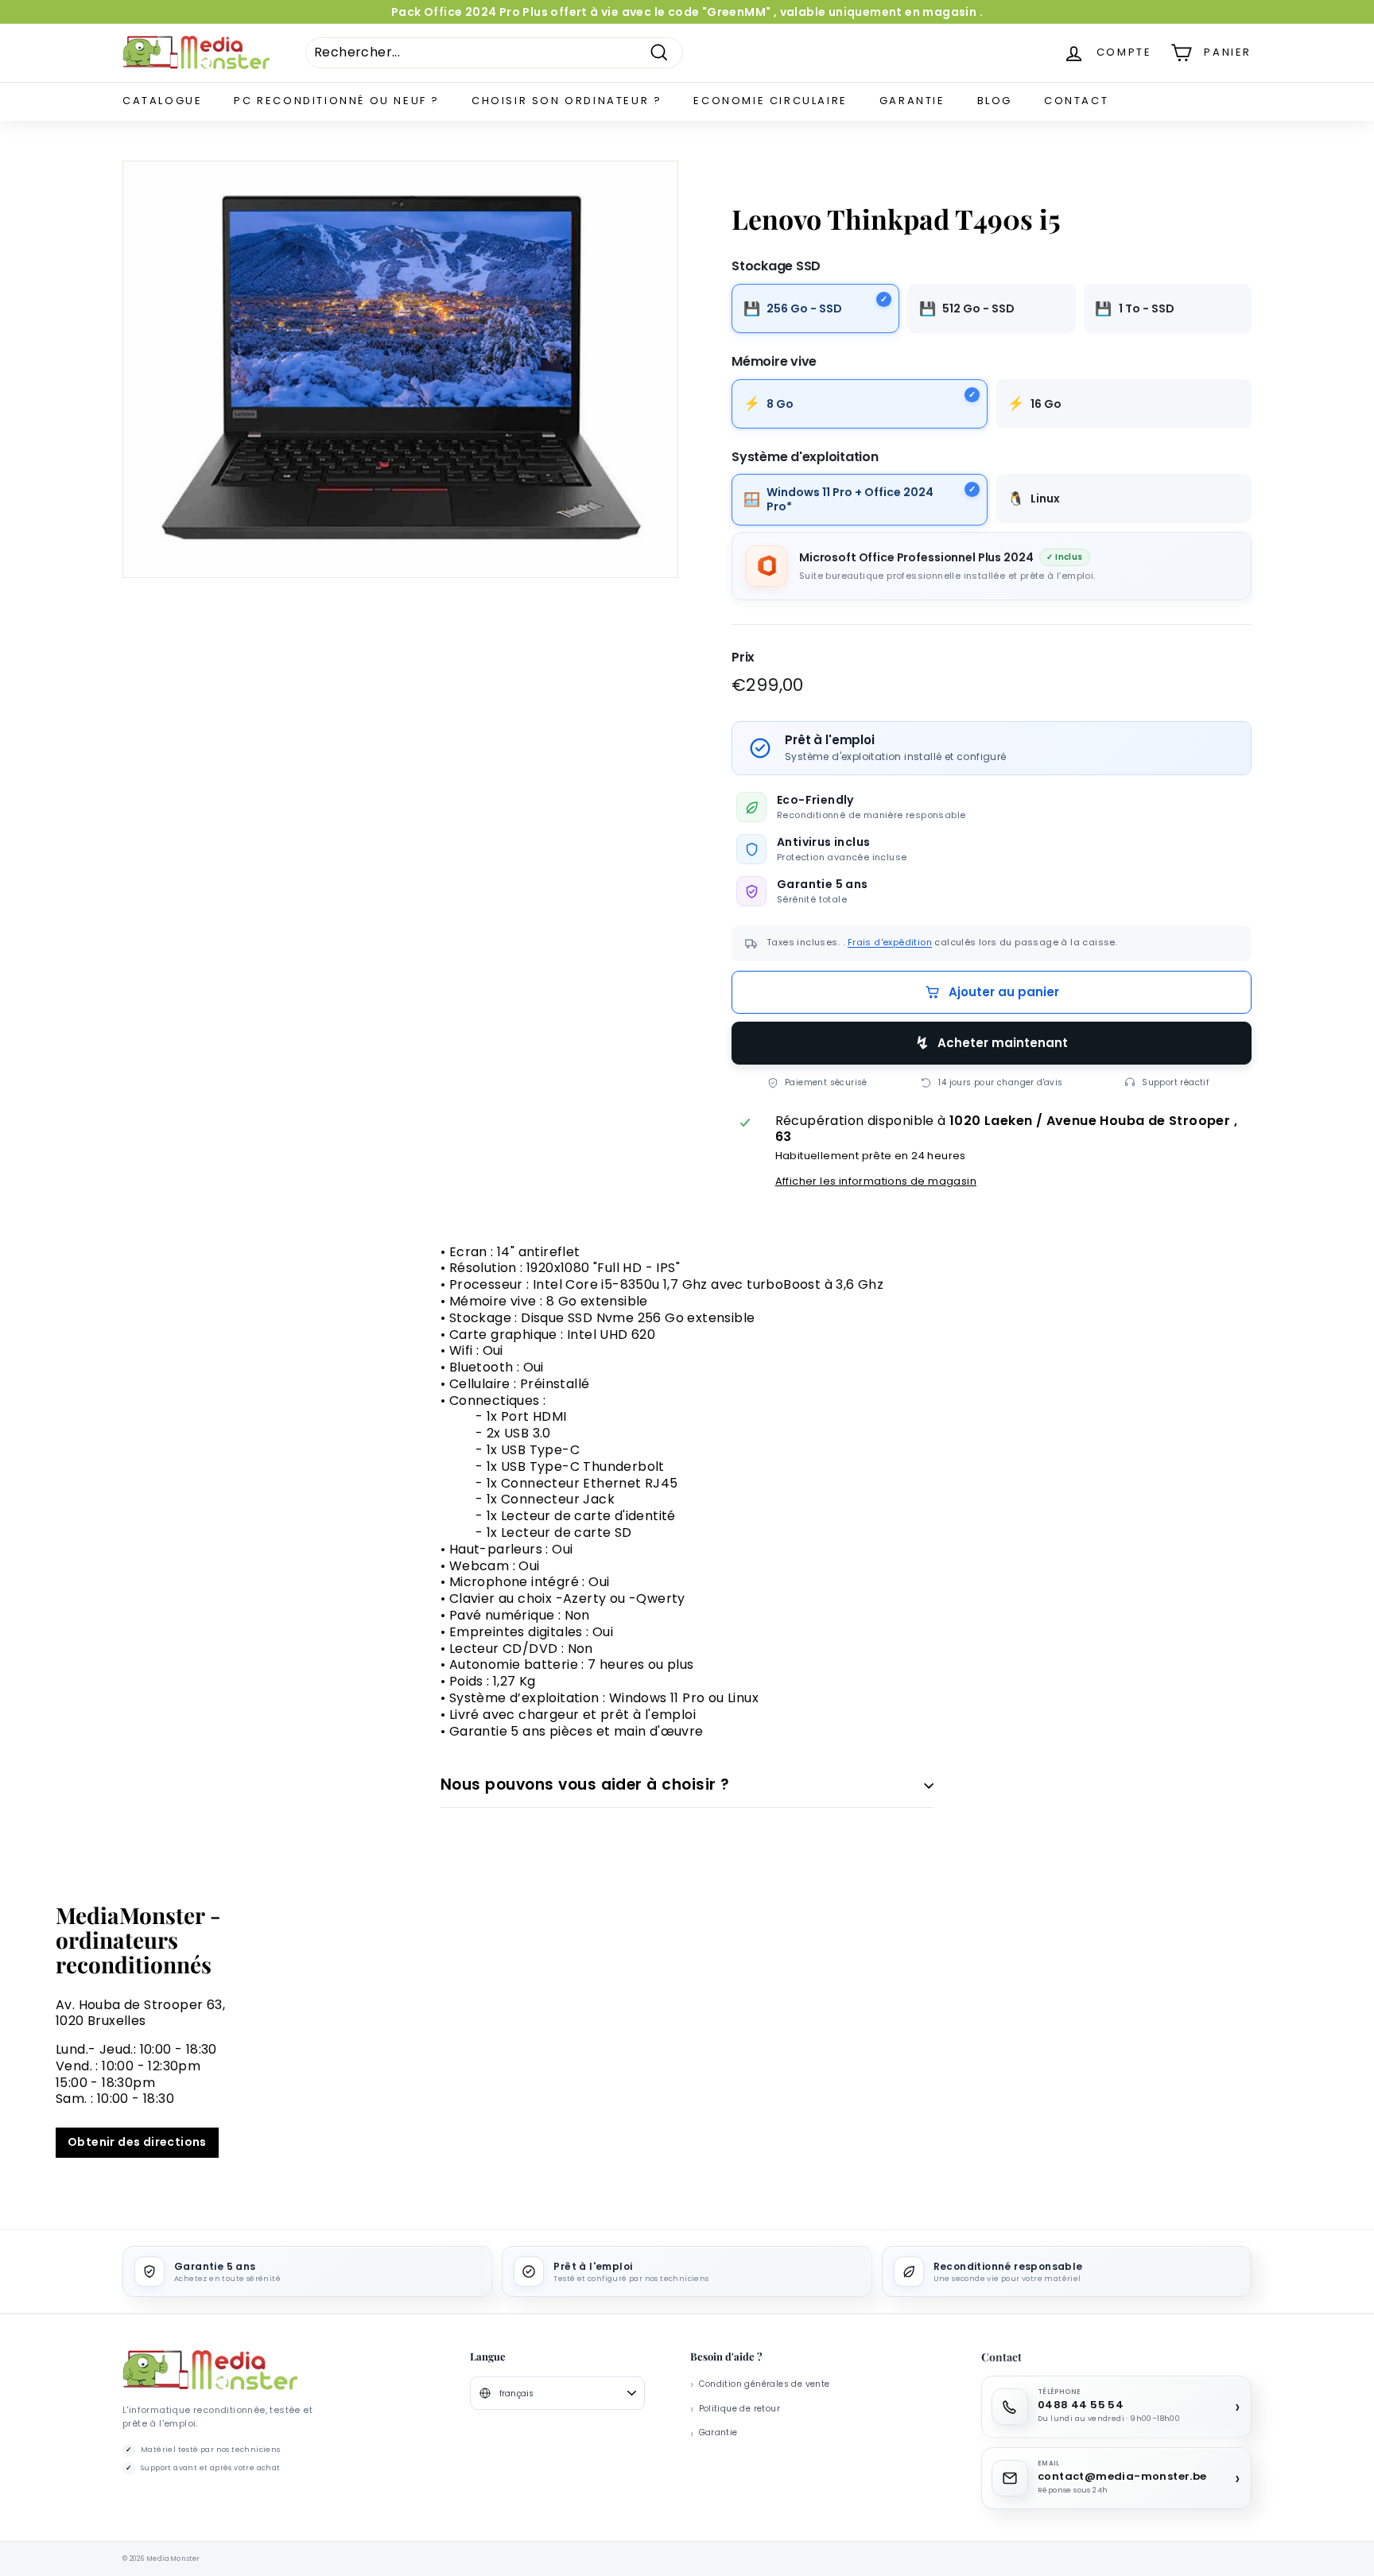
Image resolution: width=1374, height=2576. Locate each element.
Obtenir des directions (137, 2142)
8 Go (780, 403)
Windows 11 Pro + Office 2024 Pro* (850, 499)
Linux (1045, 499)
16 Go (1046, 403)
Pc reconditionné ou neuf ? (337, 101)
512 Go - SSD (978, 308)
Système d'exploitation (805, 457)
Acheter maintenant (1003, 1043)
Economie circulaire (770, 101)
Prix (743, 658)
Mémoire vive (774, 362)
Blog (995, 101)
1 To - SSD (1147, 308)
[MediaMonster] (210, 2370)
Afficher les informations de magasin (876, 1181)
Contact (1076, 101)
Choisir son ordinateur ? (567, 101)
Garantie (912, 101)
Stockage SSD (776, 266)
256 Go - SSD (804, 308)
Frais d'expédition (890, 942)
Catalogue (162, 101)
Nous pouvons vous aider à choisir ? (585, 1785)
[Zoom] (400, 369)
